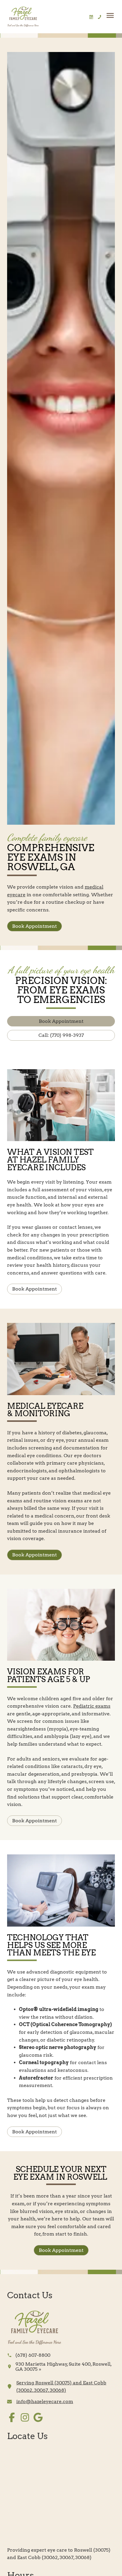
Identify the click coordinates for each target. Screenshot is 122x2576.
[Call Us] (99, 17)
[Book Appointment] (91, 17)
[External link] (35, 2328)
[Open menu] (110, 15)
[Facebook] (12, 2417)
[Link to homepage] (23, 17)
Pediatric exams (92, 1706)
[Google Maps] (38, 2417)
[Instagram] (25, 2417)
